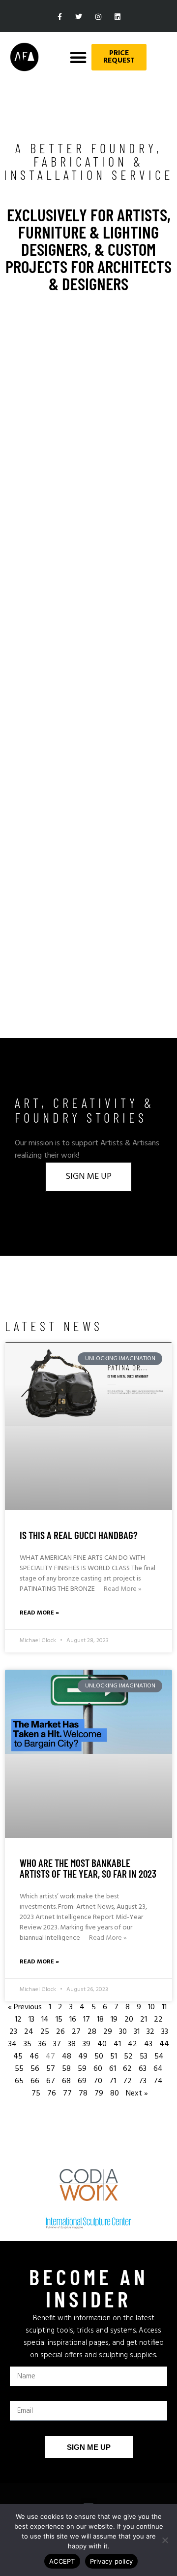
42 (133, 2044)
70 (98, 2081)
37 (57, 2044)
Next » (137, 2094)
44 (164, 2044)
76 (52, 2094)
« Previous (25, 2007)
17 (87, 2020)
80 (115, 2094)
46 (34, 2057)
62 (127, 2069)
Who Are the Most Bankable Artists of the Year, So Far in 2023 (88, 1868)
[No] (165, 2540)
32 (150, 2032)
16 (73, 2020)
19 (114, 2020)
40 (102, 2044)
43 (148, 2044)
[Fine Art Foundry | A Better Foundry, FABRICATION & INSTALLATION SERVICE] (88, 1426)
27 (76, 2032)
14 (45, 2020)
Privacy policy (112, 2561)
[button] (78, 57)
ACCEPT (62, 2561)
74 (158, 2081)
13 (31, 2020)
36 (42, 2044)
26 (60, 2032)
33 (165, 2032)
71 (113, 2081)
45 (18, 2057)
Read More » (123, 1589)
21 (144, 2020)
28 (92, 2032)
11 (164, 2007)
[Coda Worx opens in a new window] (88, 2185)
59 (82, 2069)
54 (159, 2057)
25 (45, 2032)
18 (100, 2020)
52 (128, 2057)
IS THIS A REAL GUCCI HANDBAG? (79, 1535)
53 (144, 2057)
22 (158, 2020)
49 (83, 2057)
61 (113, 2069)
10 (151, 2007)
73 (143, 2081)
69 (82, 2081)
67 (51, 2081)
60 (98, 2069)
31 (137, 2032)
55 (19, 2069)
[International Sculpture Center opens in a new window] (88, 2223)
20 (129, 2020)
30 (123, 2032)
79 (99, 2094)
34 (13, 2044)
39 (87, 2044)
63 (143, 2069)
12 (18, 2020)
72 (127, 2081)
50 (99, 2057)
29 (108, 2032)
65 (19, 2081)
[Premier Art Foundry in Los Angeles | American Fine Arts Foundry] (24, 57)
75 (36, 2094)
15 (59, 2020)
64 (158, 2069)
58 (66, 2069)
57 (51, 2069)
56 (35, 2069)
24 (29, 2032)
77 (67, 2094)
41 (117, 2044)
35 (28, 2044)
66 (35, 2081)
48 (67, 2057)
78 (83, 2094)
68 (66, 2081)
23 (13, 2032)
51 (114, 2057)
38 (72, 2044)
